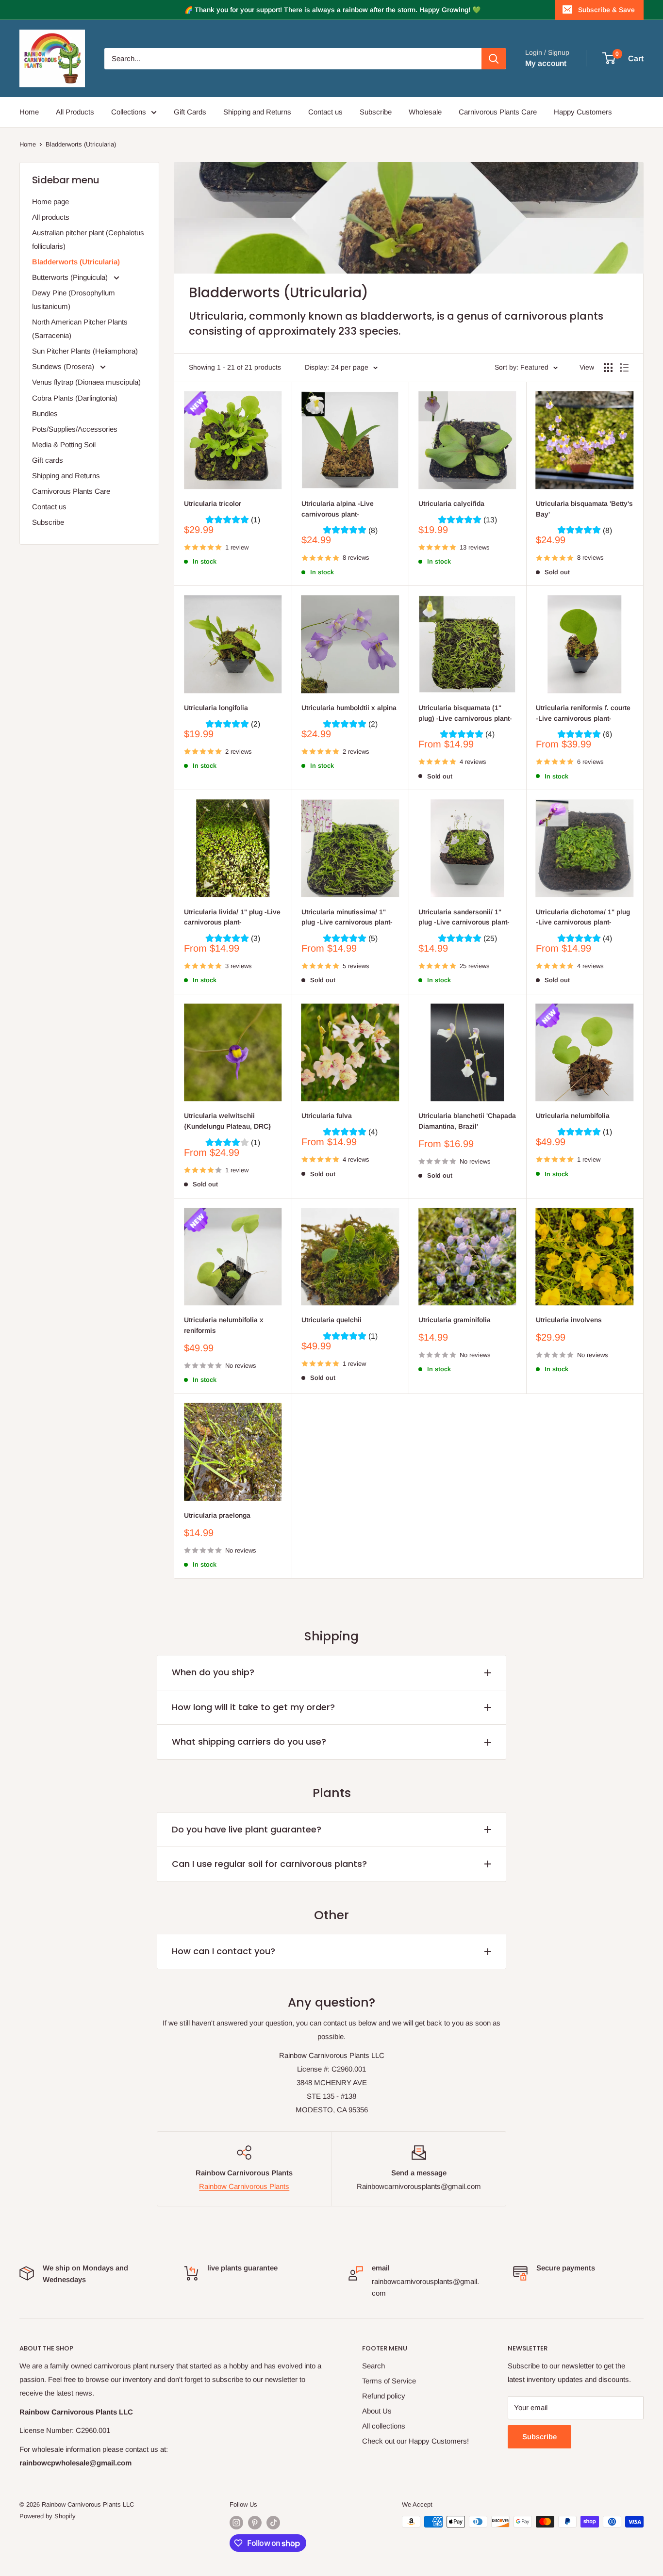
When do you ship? (213, 1672)
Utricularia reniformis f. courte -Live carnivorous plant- (583, 713)
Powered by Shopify (48, 2516)
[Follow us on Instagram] (236, 2523)
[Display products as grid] (608, 368)
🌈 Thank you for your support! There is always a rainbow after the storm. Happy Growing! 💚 (332, 10)
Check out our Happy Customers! (415, 2441)
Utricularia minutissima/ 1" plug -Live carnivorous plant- (347, 917)
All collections (384, 2426)
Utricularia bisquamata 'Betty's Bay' (584, 509)
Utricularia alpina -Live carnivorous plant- (338, 509)
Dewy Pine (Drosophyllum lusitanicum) (74, 300)
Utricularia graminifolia (455, 1320)
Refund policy (384, 2396)
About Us (377, 2411)
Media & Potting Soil (64, 445)
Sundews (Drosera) (64, 366)
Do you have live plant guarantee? (247, 1829)
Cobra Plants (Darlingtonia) (75, 398)
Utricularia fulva (327, 1116)
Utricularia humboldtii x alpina (349, 708)
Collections (129, 112)
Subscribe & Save (606, 10)
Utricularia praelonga (217, 1515)
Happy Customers (583, 112)
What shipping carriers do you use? (249, 1742)
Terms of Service (389, 2381)
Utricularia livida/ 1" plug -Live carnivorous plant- (232, 917)
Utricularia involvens (569, 1320)
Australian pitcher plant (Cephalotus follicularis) (88, 239)
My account (546, 63)
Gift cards (48, 460)
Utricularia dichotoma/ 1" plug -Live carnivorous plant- (583, 917)
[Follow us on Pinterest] (255, 2523)
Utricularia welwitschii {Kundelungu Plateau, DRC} (227, 1121)
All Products (75, 112)
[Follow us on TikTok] (273, 2523)
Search (373, 2366)
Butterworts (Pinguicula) (71, 277)
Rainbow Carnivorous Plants (244, 2186)
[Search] (494, 59)
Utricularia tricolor (213, 503)
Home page (50, 202)
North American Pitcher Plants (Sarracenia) (80, 329)
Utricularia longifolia (216, 708)
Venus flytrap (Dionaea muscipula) (86, 382)
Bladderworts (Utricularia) (81, 144)
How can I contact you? (224, 1951)
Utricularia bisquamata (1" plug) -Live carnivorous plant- (465, 713)
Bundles (45, 413)
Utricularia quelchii (331, 1320)
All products (51, 217)
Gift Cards (190, 112)
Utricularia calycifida (451, 503)
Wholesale (425, 112)
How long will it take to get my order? (253, 1707)
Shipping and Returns (257, 112)
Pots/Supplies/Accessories (75, 429)
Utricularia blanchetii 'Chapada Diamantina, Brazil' (467, 1121)
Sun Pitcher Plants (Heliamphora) (85, 351)
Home (29, 112)
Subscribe (376, 112)
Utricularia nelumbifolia (573, 1116)
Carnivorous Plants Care (498, 112)
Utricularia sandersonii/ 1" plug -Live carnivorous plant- (464, 917)
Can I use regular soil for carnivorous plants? (269, 1864)
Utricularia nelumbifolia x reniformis (224, 1325)
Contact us (325, 112)
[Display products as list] (624, 368)
